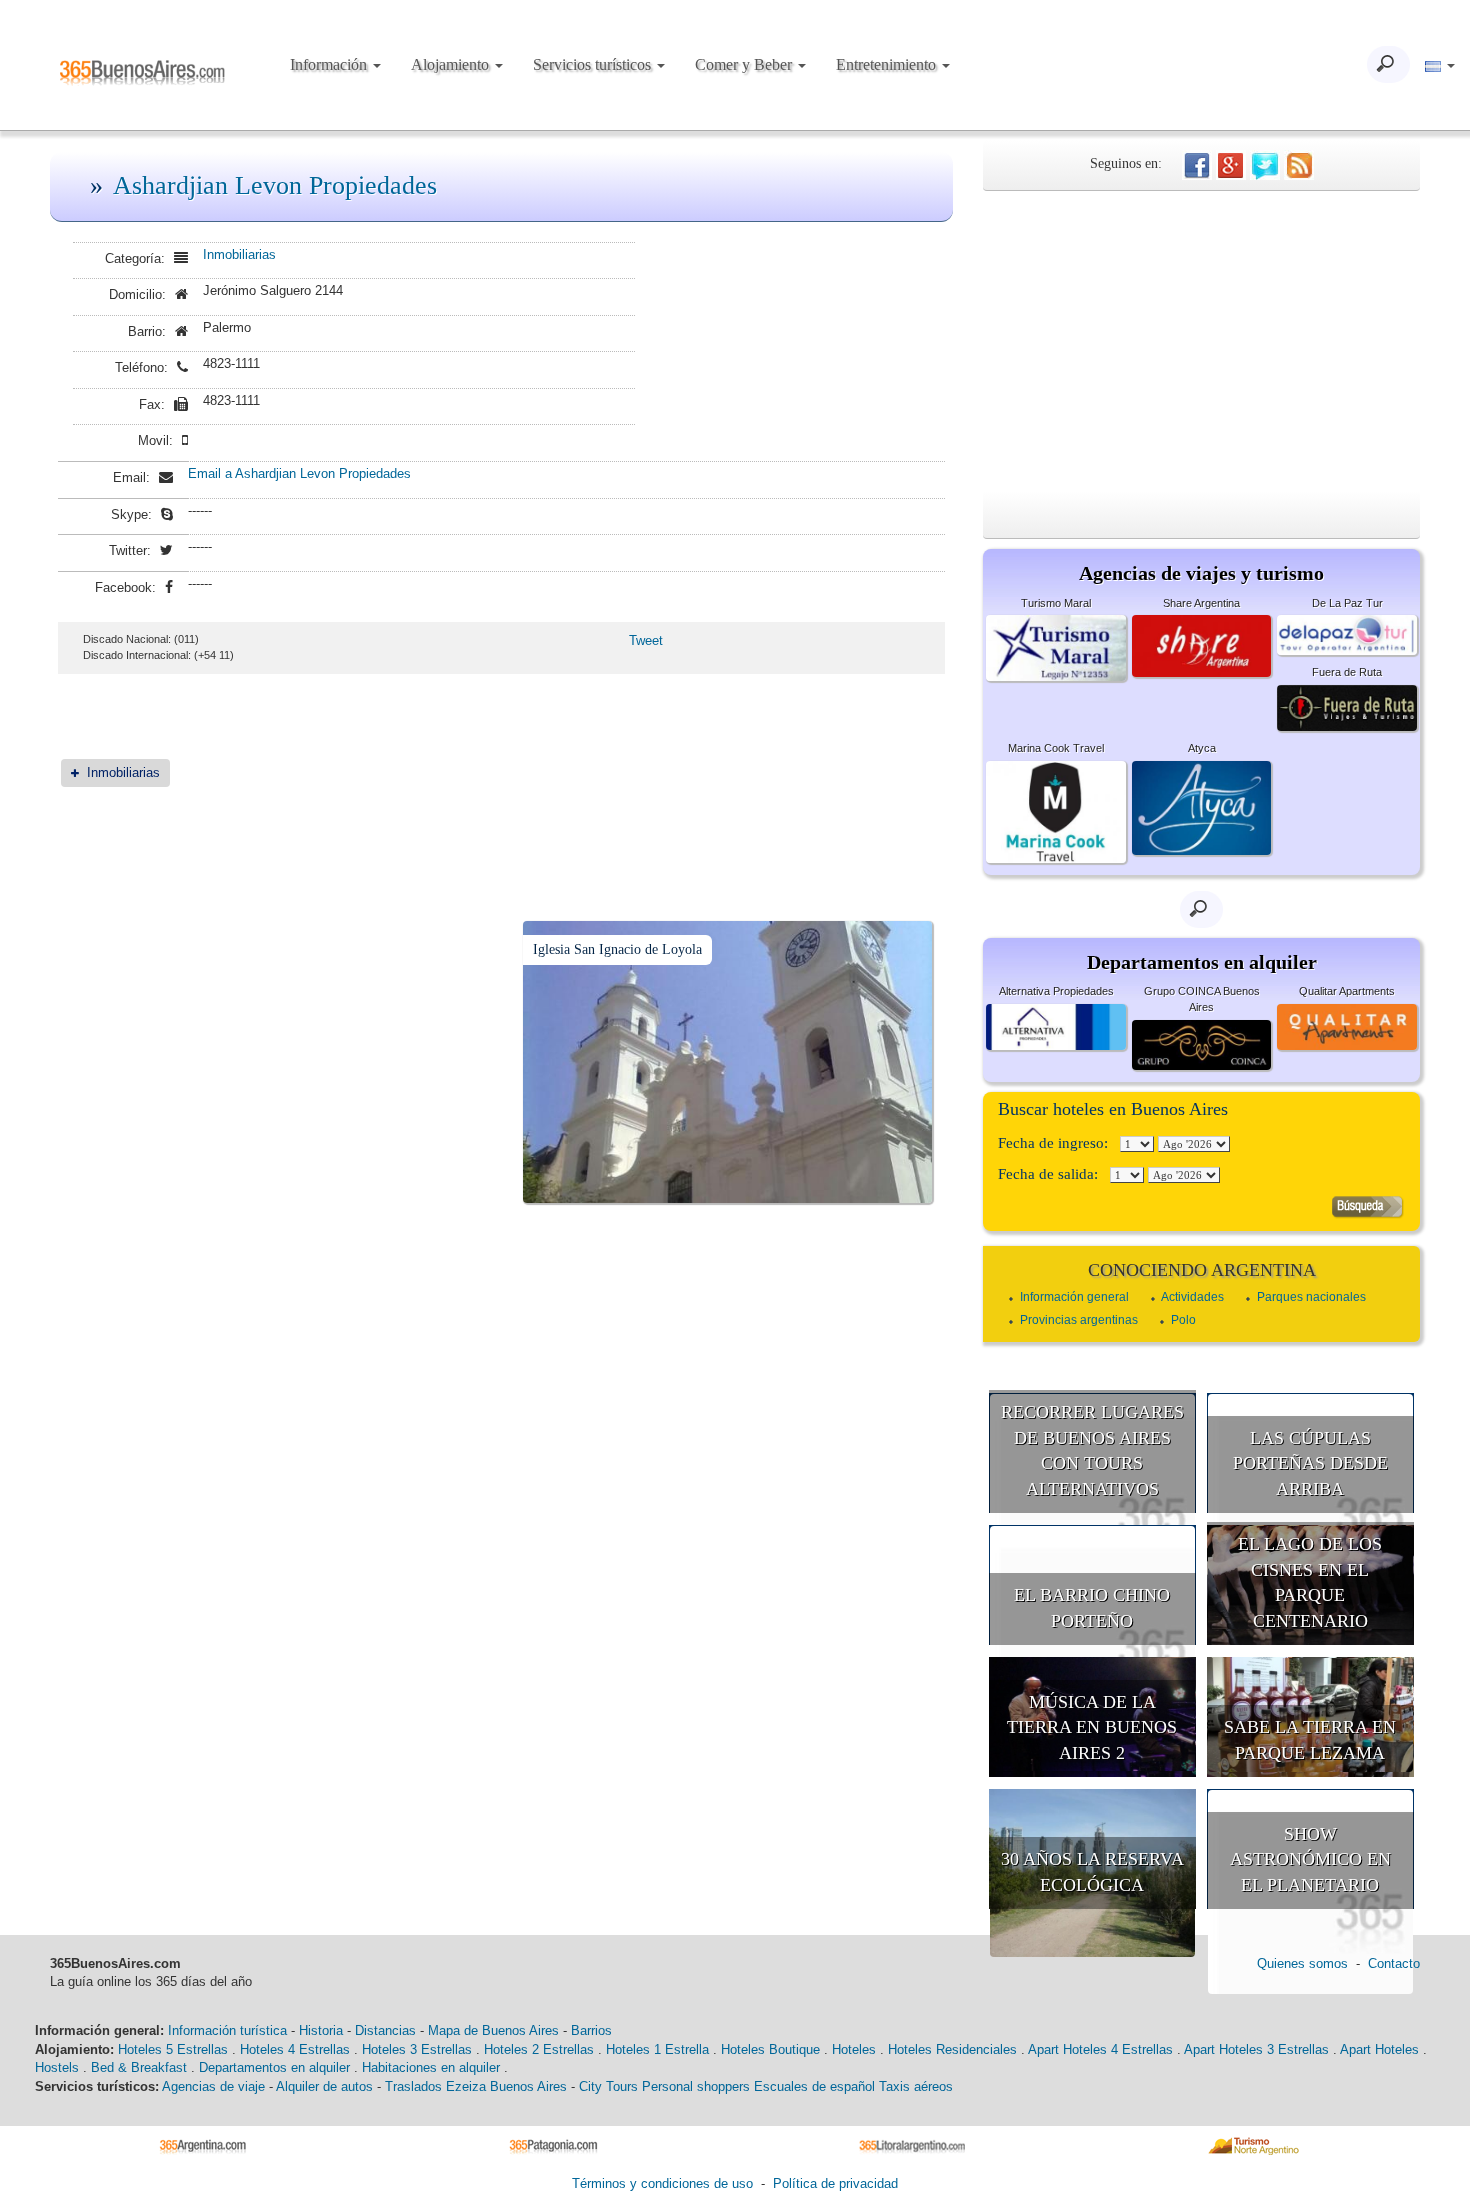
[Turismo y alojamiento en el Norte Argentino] (1260, 2144)
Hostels (57, 2067)
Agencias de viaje (213, 2086)
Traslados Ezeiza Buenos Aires (476, 2086)
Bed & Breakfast (139, 2067)
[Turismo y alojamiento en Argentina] (210, 2144)
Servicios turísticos (594, 64)
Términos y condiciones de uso (662, 2183)
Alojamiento (452, 64)
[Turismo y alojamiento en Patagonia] (560, 2144)
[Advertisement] (1201, 341)
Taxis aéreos (916, 2086)
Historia (321, 2030)
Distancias (385, 2030)
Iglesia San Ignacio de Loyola (617, 949)
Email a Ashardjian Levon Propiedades (299, 473)
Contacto (1394, 1963)
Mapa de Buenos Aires (493, 2030)
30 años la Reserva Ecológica (1092, 1872)
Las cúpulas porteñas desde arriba (1310, 1463)
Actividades (1192, 1297)
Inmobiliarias (239, 254)
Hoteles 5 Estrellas (173, 2049)
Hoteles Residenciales (952, 2049)
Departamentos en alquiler (274, 2067)
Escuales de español (814, 2086)
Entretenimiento (888, 64)
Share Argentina (1201, 603)
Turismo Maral (1056, 603)
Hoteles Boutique (770, 2049)
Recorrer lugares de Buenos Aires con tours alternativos (1092, 1450)
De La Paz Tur (1347, 603)
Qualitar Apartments (1347, 991)
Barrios (591, 2030)
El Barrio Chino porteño (1092, 1608)
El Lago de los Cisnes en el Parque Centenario (1310, 1582)
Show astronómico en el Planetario (1310, 1859)
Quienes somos (1302, 1963)
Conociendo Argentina (1202, 1270)
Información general (1074, 1297)
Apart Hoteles (1379, 2049)
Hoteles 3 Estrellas (417, 2049)
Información (330, 64)
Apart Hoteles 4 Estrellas (1100, 2049)
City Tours (608, 2086)
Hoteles (854, 2049)
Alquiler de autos (324, 2086)
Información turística (227, 2030)
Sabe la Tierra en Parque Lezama (1310, 1740)
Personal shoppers (696, 2086)
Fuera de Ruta (1347, 672)
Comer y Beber (745, 64)
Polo (1183, 1320)
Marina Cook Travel (1056, 748)
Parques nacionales (1311, 1297)
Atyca (1202, 748)
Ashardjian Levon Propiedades (275, 185)
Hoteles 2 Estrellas (539, 2049)
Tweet (646, 640)
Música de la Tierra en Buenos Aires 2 (1092, 1727)
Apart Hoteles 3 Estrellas (1256, 2049)
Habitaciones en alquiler (431, 2067)
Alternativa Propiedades (1056, 991)
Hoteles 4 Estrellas (295, 2049)
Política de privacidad (835, 2183)
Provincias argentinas (1079, 1320)
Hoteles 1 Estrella (657, 2049)
